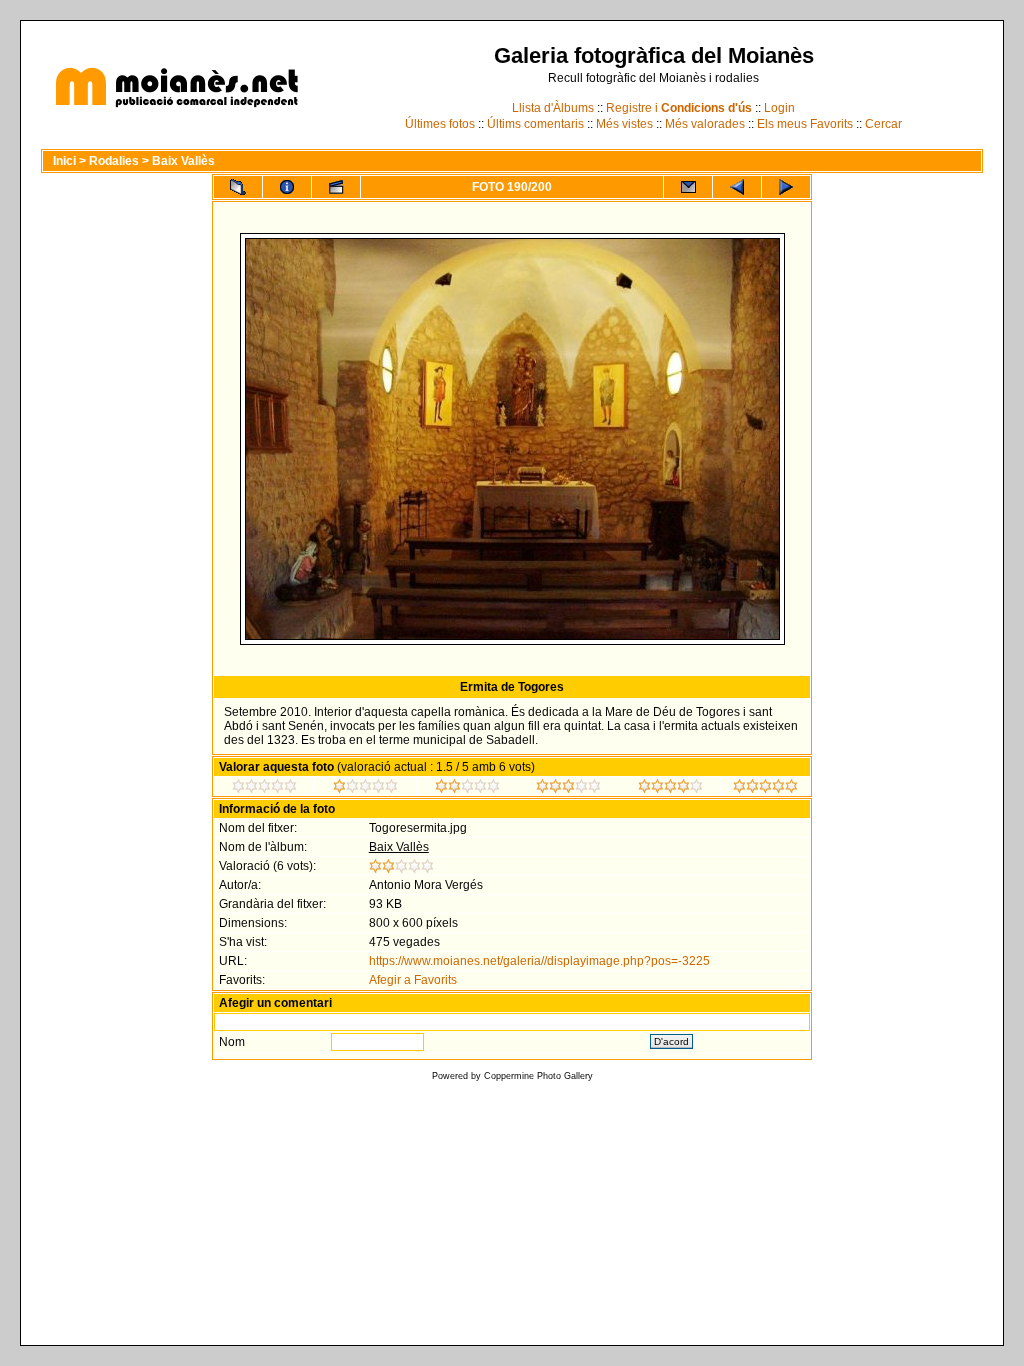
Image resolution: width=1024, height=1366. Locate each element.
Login (779, 108)
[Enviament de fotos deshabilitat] (688, 187)
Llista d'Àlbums (553, 108)
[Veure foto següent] (786, 187)
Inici (64, 161)
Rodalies (114, 161)
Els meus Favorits (805, 124)
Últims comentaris (535, 124)
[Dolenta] (264, 789)
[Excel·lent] (670, 789)
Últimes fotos (440, 124)
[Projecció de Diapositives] (336, 187)
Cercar (883, 124)
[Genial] (765, 789)
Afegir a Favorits (413, 980)
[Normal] (467, 789)
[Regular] (365, 789)
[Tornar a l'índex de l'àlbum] (238, 187)
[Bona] (568, 789)
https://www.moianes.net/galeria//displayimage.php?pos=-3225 (539, 961)
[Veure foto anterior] (737, 187)
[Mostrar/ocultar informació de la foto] (287, 187)
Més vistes (624, 124)
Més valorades (705, 124)
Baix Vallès (183, 161)
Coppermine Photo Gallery (538, 1076)
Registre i (679, 108)
